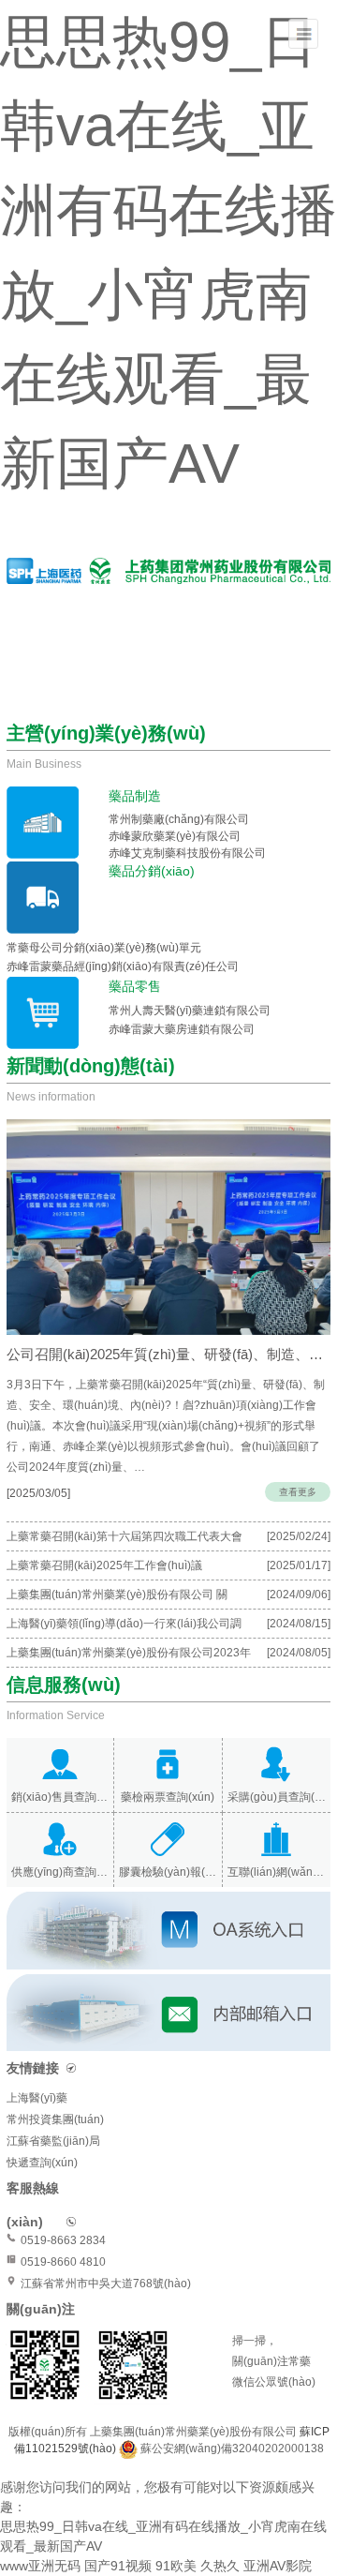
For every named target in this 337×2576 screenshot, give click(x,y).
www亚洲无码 (40, 2566)
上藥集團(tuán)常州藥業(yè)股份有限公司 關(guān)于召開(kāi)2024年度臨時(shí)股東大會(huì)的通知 (149, 1598)
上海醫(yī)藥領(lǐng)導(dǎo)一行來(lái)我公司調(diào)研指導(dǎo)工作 (124, 1627)
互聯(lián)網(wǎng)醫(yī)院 (277, 1872)
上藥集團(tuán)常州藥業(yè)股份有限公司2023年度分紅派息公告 (129, 1656)
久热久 (220, 2566)
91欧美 (176, 2566)
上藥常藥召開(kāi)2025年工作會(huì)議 (104, 1565)
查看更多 (298, 1492)
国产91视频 (118, 2566)
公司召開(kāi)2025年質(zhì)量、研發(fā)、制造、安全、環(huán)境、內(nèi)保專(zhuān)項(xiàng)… (168, 1354)
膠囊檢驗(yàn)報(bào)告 (168, 1872)
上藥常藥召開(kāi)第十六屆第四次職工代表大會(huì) (125, 1540)
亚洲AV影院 (278, 2566)
